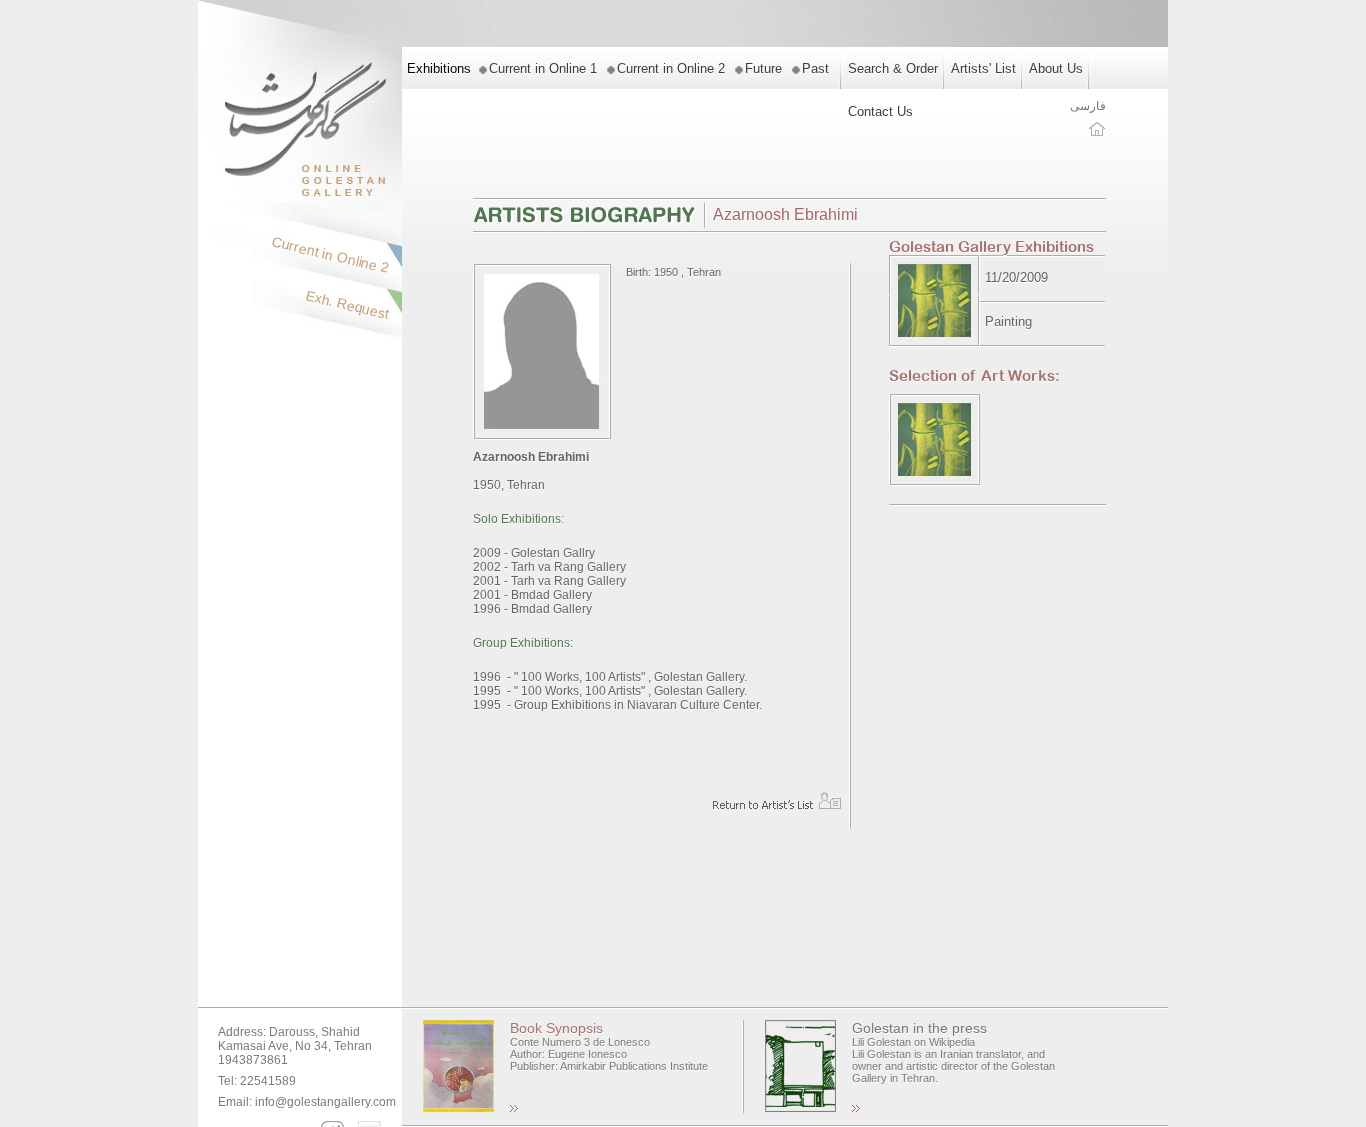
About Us (1056, 68)
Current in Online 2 (671, 68)
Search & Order (893, 68)
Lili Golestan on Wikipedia (913, 1042)
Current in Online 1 (543, 68)
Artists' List (983, 68)
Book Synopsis (556, 1028)
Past (815, 68)
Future (763, 68)
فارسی (1088, 106)
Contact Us (880, 111)
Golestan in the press (919, 1028)
